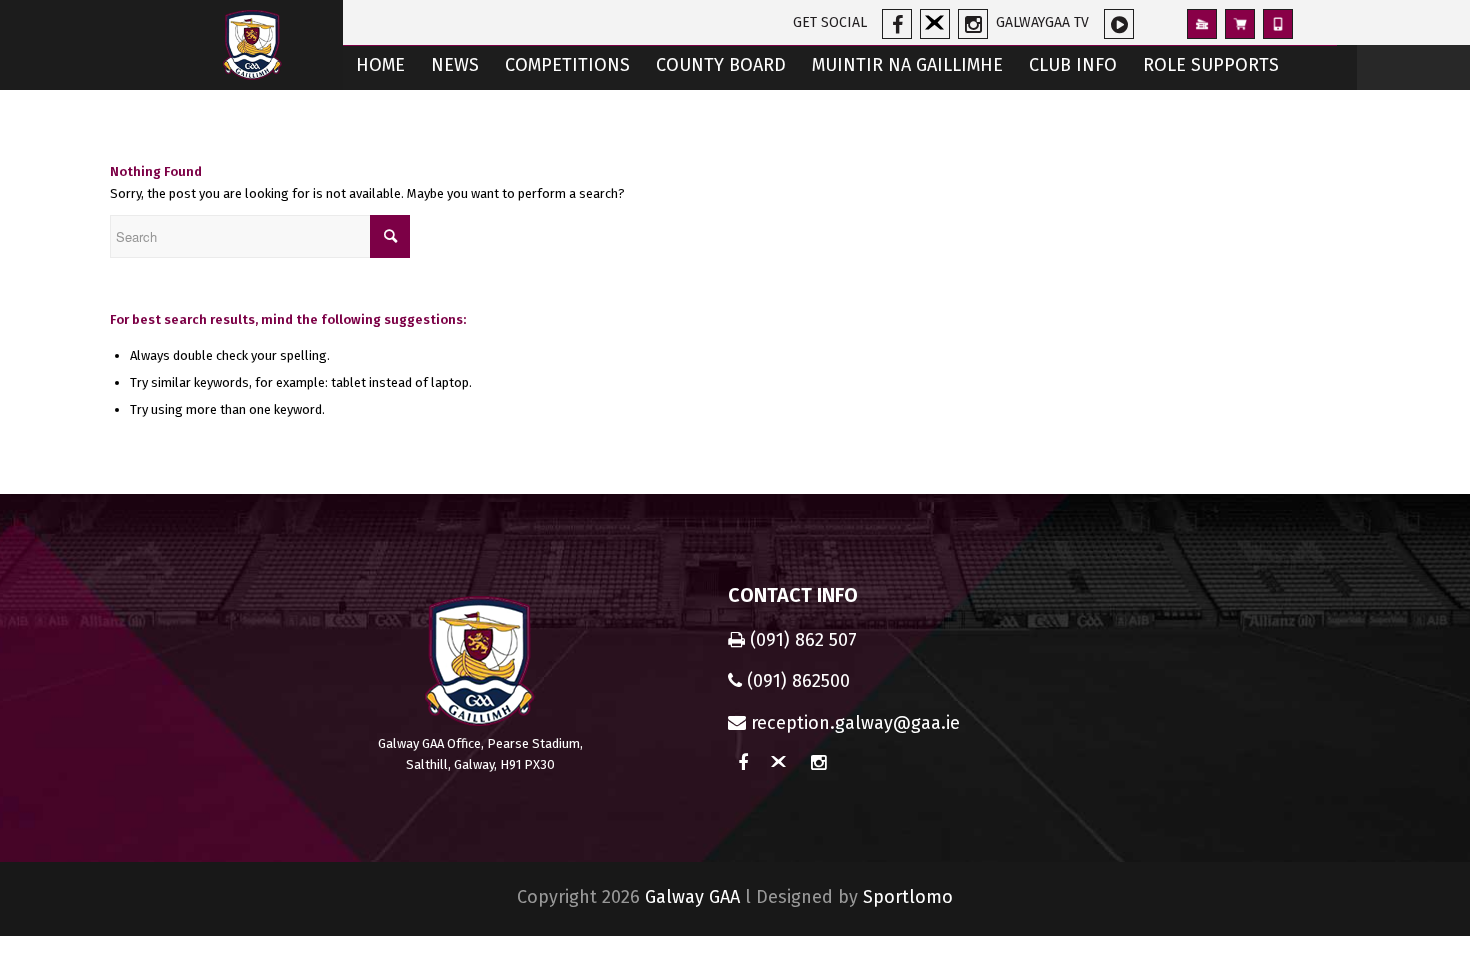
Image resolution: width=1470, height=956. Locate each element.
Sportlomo (908, 897)
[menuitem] (380, 67)
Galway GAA (692, 897)
